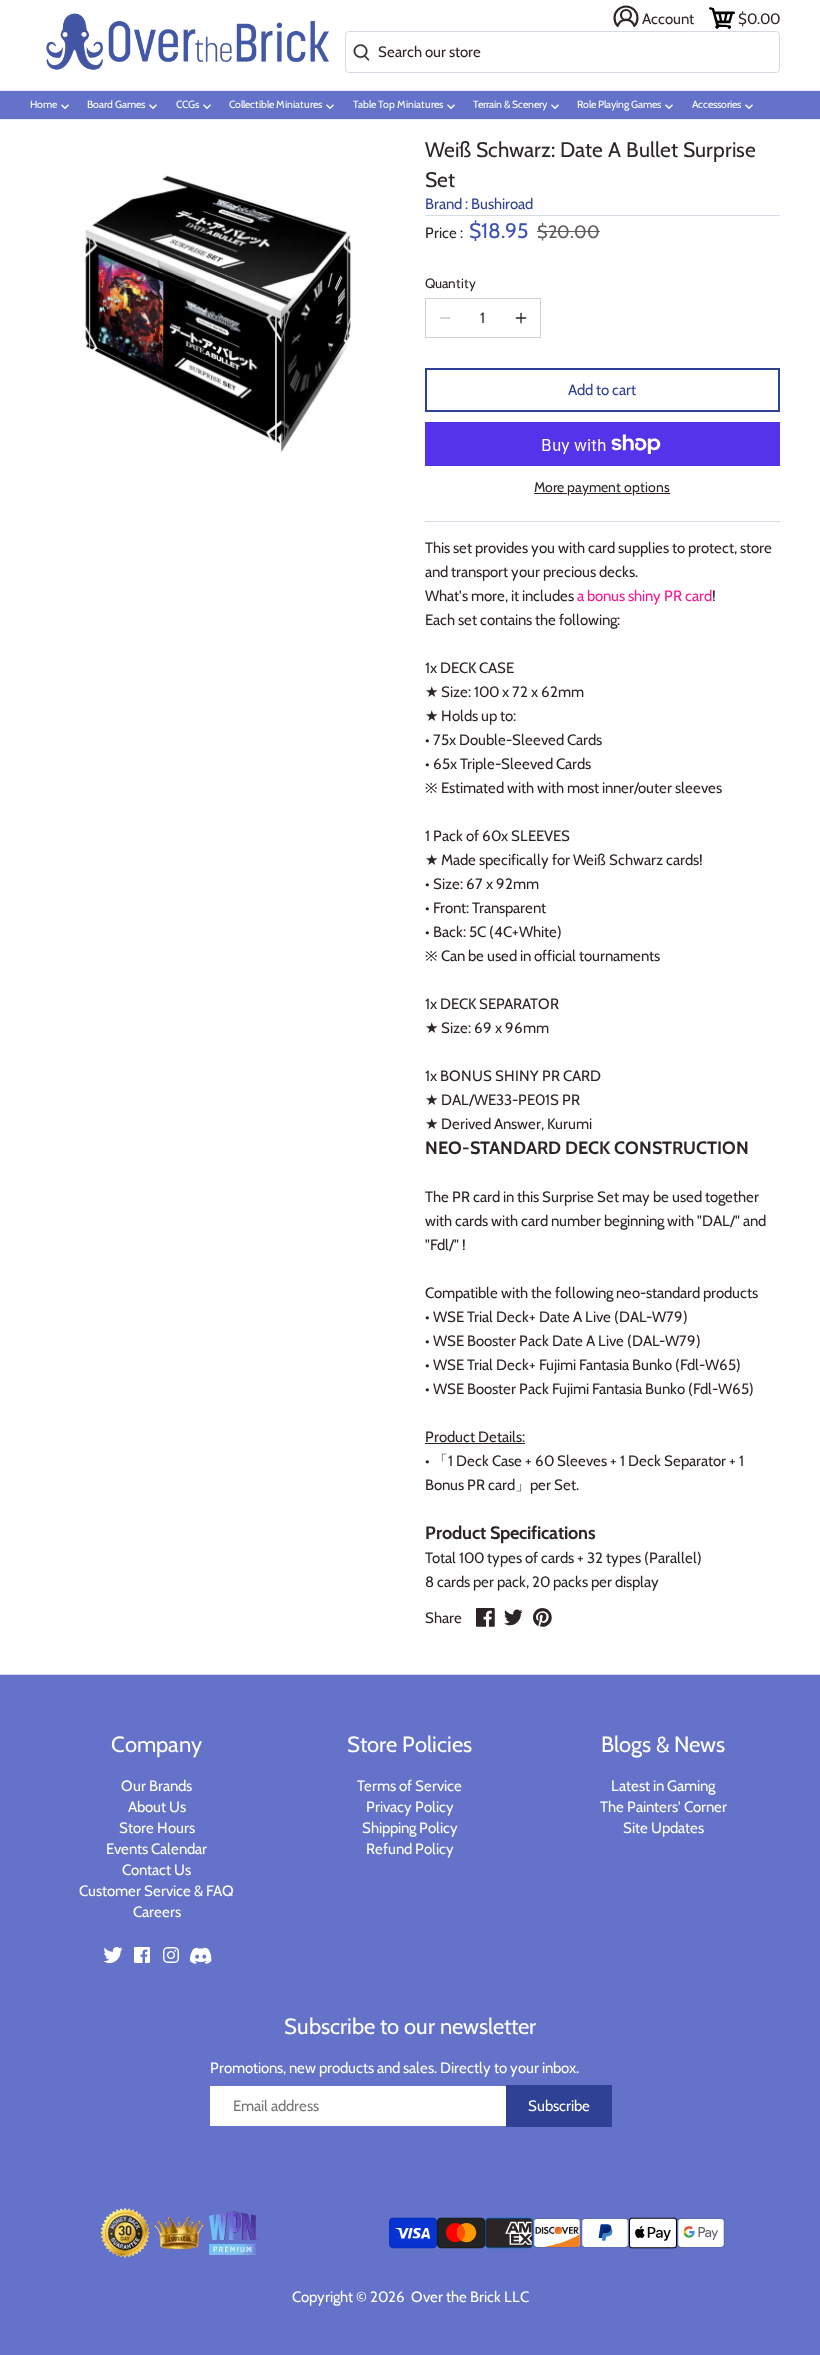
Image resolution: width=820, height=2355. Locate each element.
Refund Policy (410, 1849)
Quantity (450, 283)
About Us (157, 1807)
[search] (357, 53)
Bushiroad (502, 204)
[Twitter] (113, 1953)
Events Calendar (156, 1849)
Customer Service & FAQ (156, 1891)
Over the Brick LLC (468, 2297)
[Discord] (200, 1953)
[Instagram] (171, 1953)
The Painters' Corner (663, 1807)
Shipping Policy (410, 1828)
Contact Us (156, 1870)
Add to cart (602, 390)
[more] (521, 318)
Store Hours (157, 1828)
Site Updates (663, 1828)
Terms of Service (409, 1786)
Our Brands (156, 1786)
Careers (157, 1912)
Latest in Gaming (663, 1786)
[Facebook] (142, 1953)
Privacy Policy (410, 1807)
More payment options (602, 487)
